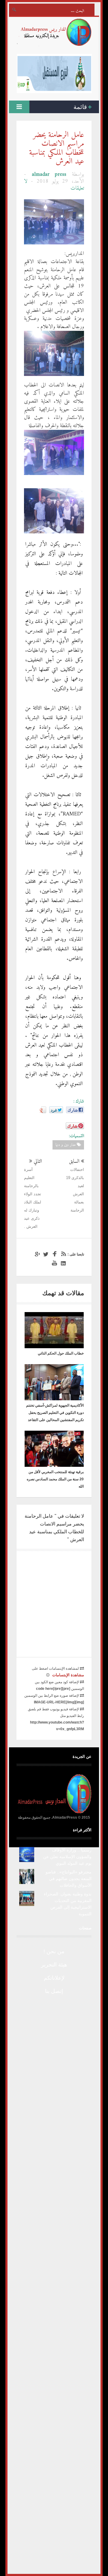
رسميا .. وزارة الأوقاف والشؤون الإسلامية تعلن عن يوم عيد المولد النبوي (67, 1857)
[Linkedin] (62, 1263)
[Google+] (36, 1254)
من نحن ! (54, 1951)
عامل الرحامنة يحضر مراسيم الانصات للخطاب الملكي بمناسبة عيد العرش (57, 148)
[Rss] (62, 1254)
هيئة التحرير (54, 1965)
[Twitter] (45, 1254)
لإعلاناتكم (54, 1978)
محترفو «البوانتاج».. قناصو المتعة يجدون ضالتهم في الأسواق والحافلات (69, 1879)
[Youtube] (54, 1263)
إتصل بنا (54, 1991)
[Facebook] (54, 1254)
